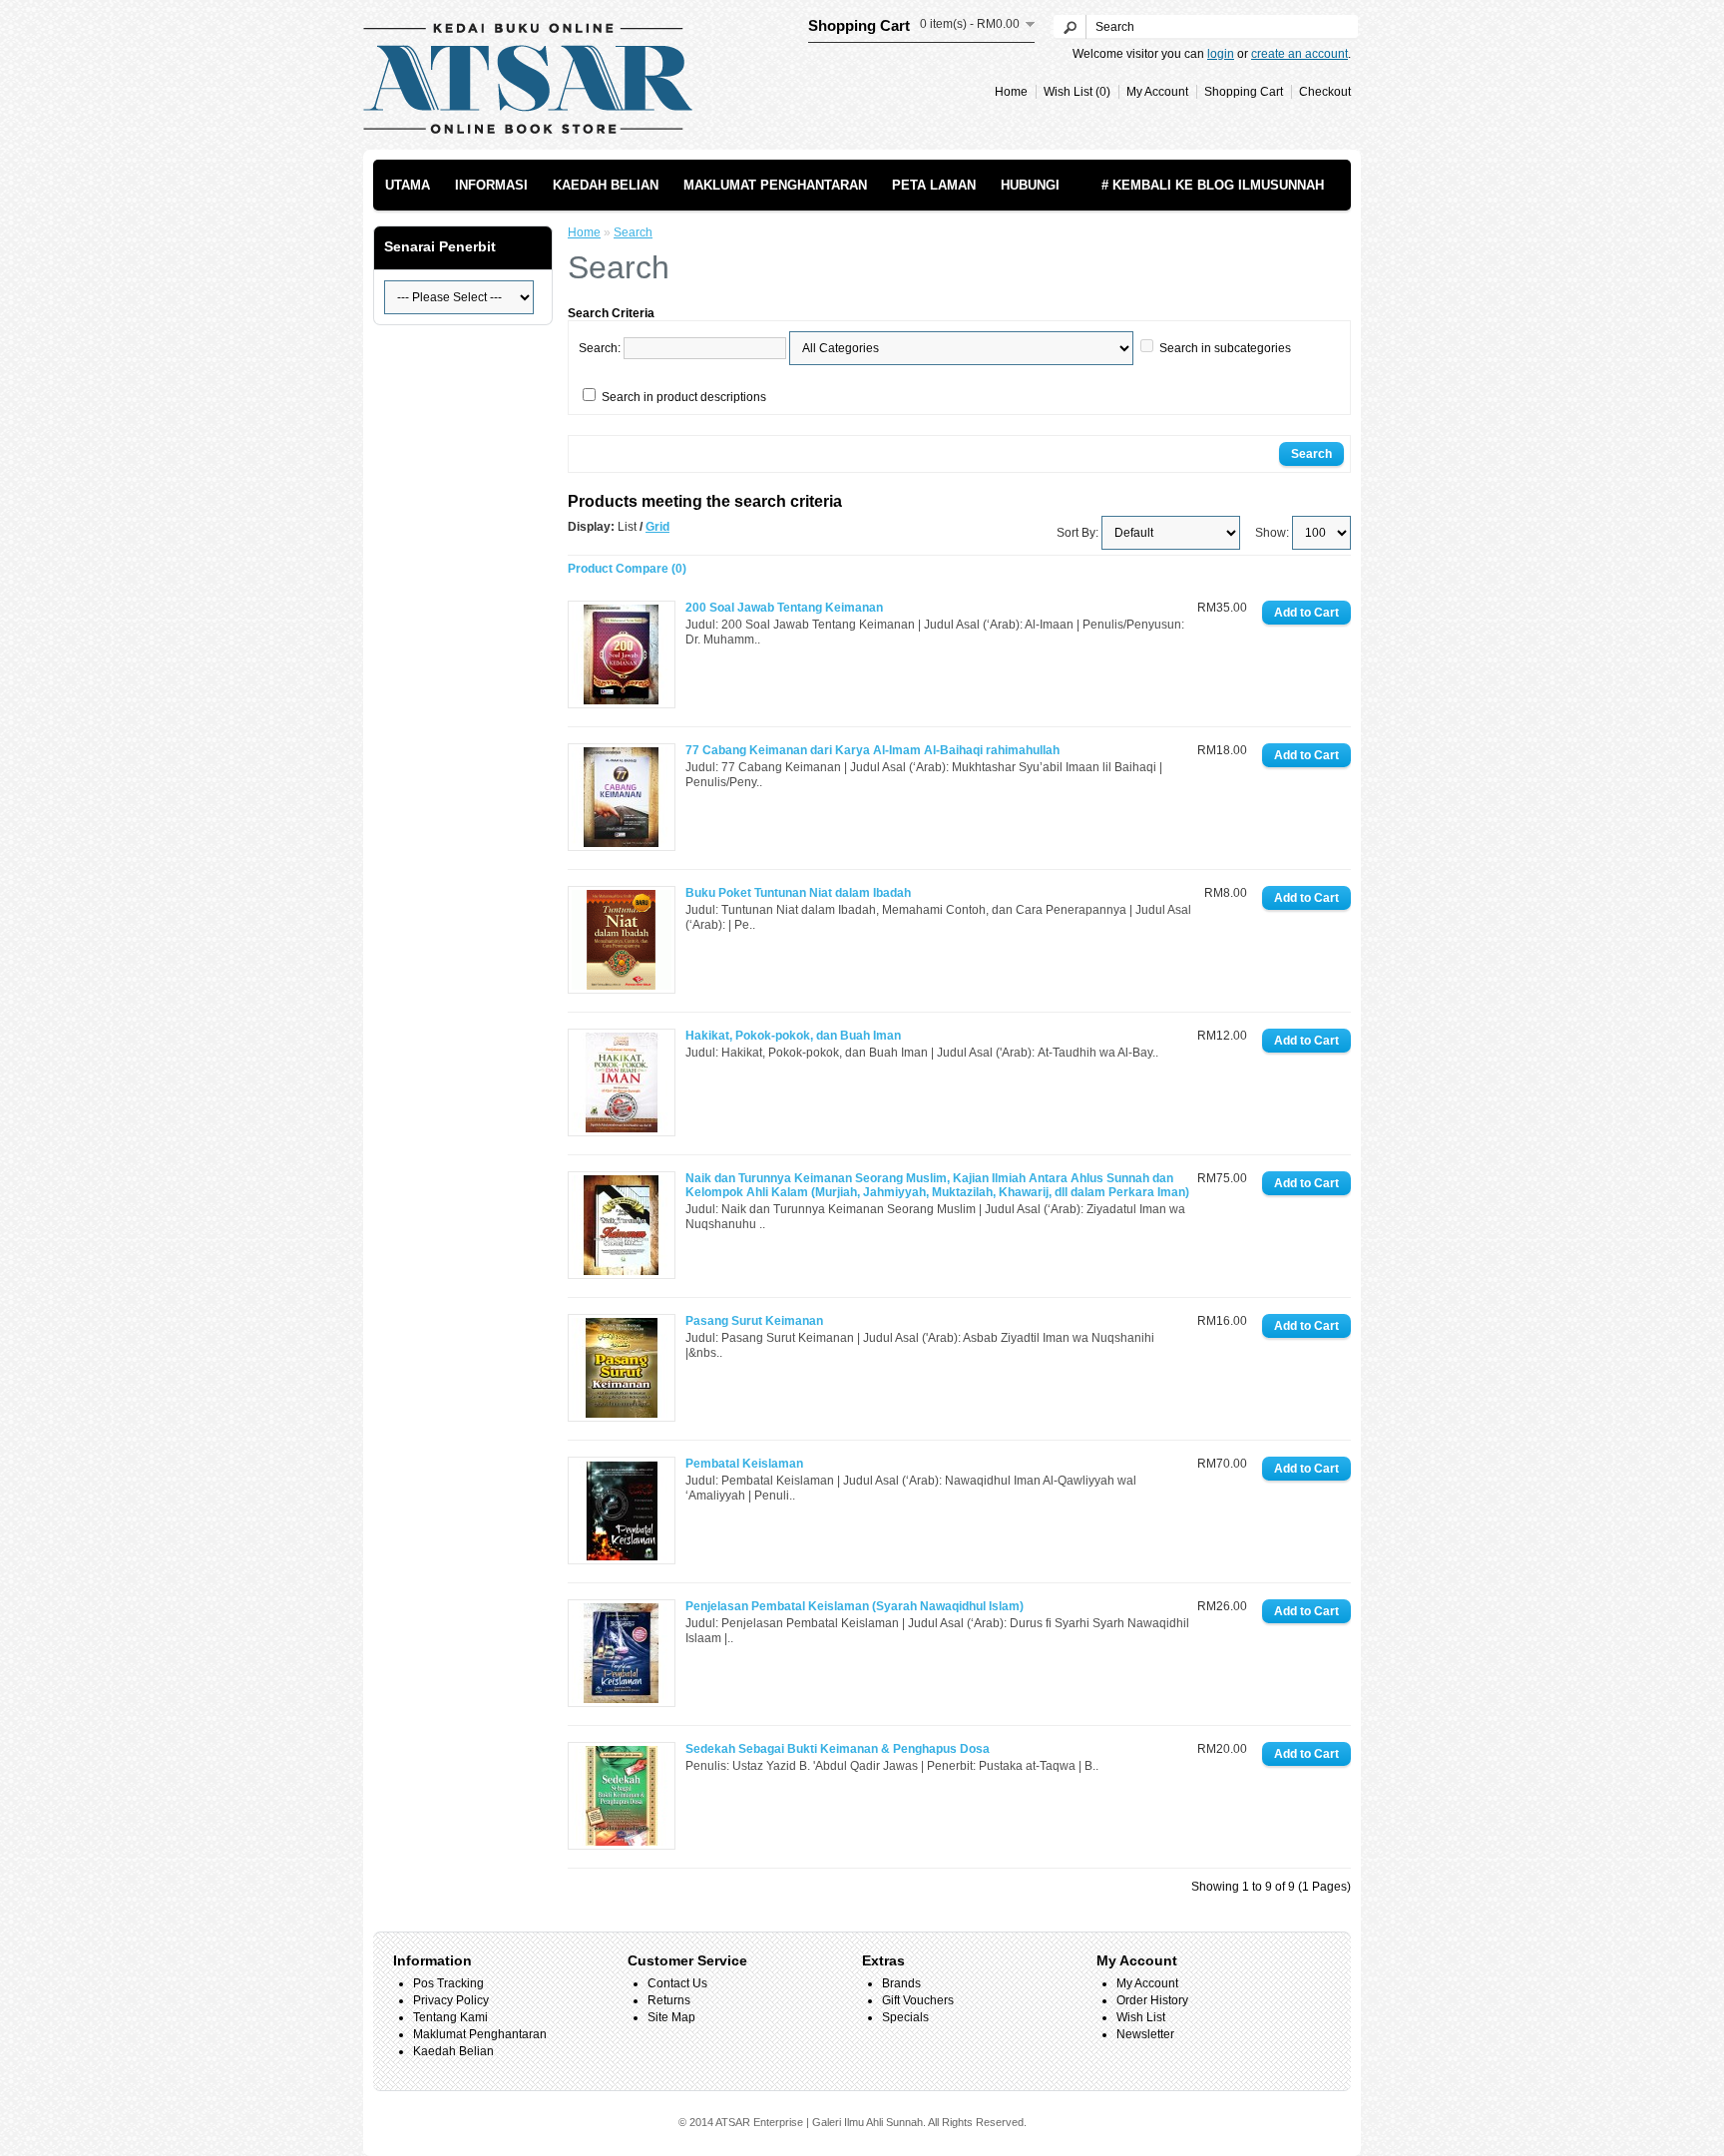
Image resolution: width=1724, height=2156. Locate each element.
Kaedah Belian (606, 185)
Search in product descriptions (684, 397)
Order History (1152, 2000)
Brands (901, 1983)
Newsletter (1145, 2034)
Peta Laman (934, 185)
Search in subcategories (1225, 348)
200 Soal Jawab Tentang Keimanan (784, 608)
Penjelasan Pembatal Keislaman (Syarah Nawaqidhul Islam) (855, 1606)
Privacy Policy (451, 2000)
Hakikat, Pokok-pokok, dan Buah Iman (793, 1036)
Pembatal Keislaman (744, 1464)
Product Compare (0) (627, 569)
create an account (1299, 54)
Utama (408, 185)
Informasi (491, 185)
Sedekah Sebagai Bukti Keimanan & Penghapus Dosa (838, 1749)
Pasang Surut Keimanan (754, 1321)
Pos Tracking (448, 1983)
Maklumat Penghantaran (775, 185)
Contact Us (677, 1983)
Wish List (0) (1077, 92)
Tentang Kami (450, 2017)
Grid (657, 527)
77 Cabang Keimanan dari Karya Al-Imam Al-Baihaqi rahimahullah (872, 750)
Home (1011, 92)
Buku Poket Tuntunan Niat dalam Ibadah (798, 893)
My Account (1157, 92)
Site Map (671, 2017)
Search (633, 232)
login (1221, 54)
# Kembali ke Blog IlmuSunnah (1213, 185)
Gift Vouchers (918, 2000)
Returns (669, 2000)
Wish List (1141, 2017)
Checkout (1325, 92)
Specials (905, 2017)
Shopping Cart (1244, 92)
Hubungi (1030, 185)
